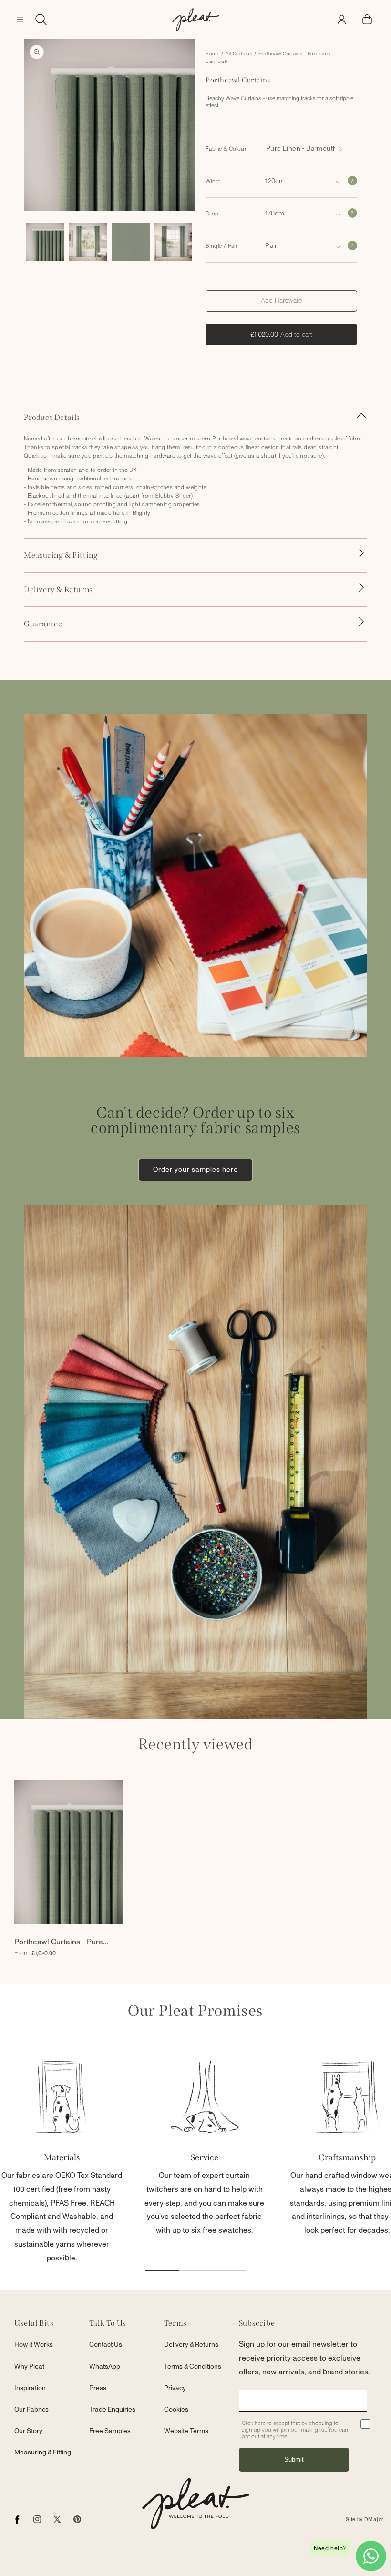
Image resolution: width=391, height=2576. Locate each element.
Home (212, 54)
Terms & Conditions (193, 2367)
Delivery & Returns (191, 2345)
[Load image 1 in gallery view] (45, 242)
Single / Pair (221, 246)
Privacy (175, 2388)
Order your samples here (195, 1170)
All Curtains (239, 54)
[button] (20, 20)
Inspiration (30, 2388)
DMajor (374, 2520)
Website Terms (186, 2431)
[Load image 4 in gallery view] (174, 242)
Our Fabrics (31, 2410)
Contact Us (106, 2345)
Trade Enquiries (112, 2410)
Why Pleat (29, 2367)
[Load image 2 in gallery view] (88, 242)
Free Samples (110, 2431)
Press (98, 2388)
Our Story (28, 2431)
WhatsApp (105, 2367)
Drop (212, 214)
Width (213, 181)
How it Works (34, 2345)
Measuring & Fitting (43, 2453)
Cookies (176, 2410)
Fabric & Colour (226, 149)
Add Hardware (281, 301)
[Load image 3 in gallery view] (131, 242)
